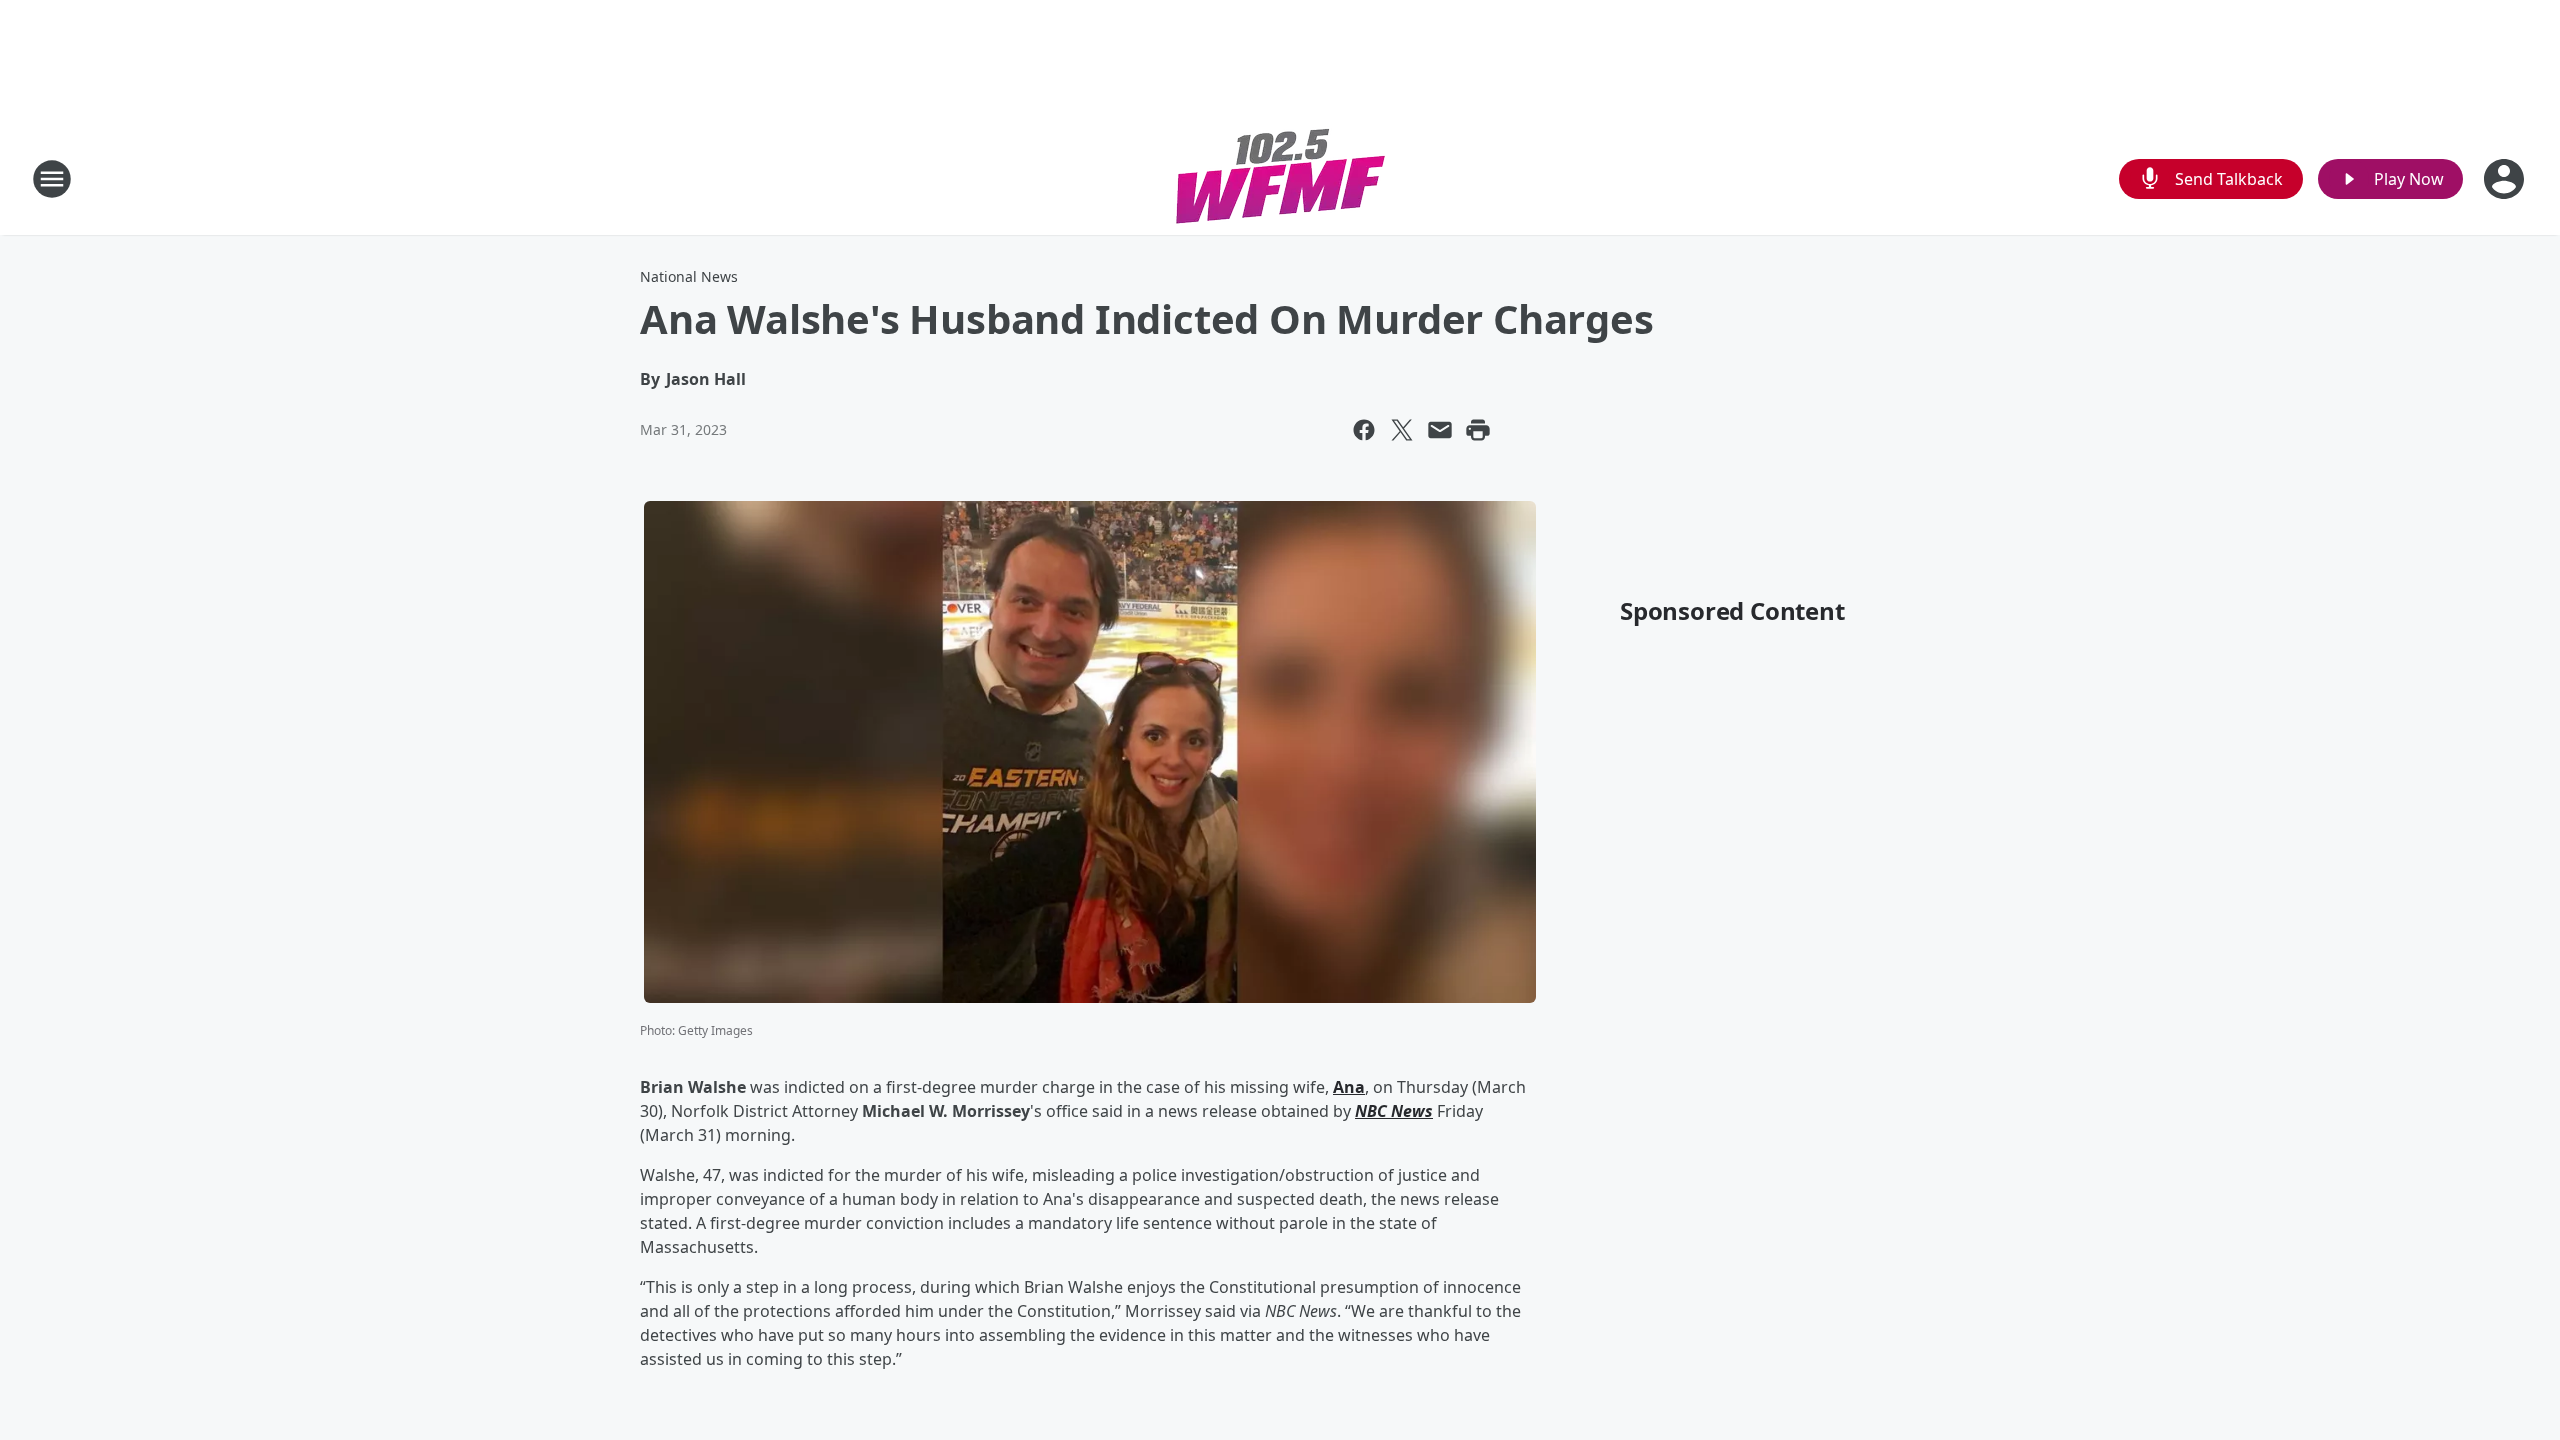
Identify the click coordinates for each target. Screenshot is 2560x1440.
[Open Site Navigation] (52, 179)
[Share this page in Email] (1440, 430)
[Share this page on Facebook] (1364, 430)
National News (689, 276)
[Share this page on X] (1402, 430)
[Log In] (2506, 179)
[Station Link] (1280, 178)
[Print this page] (1478, 430)
